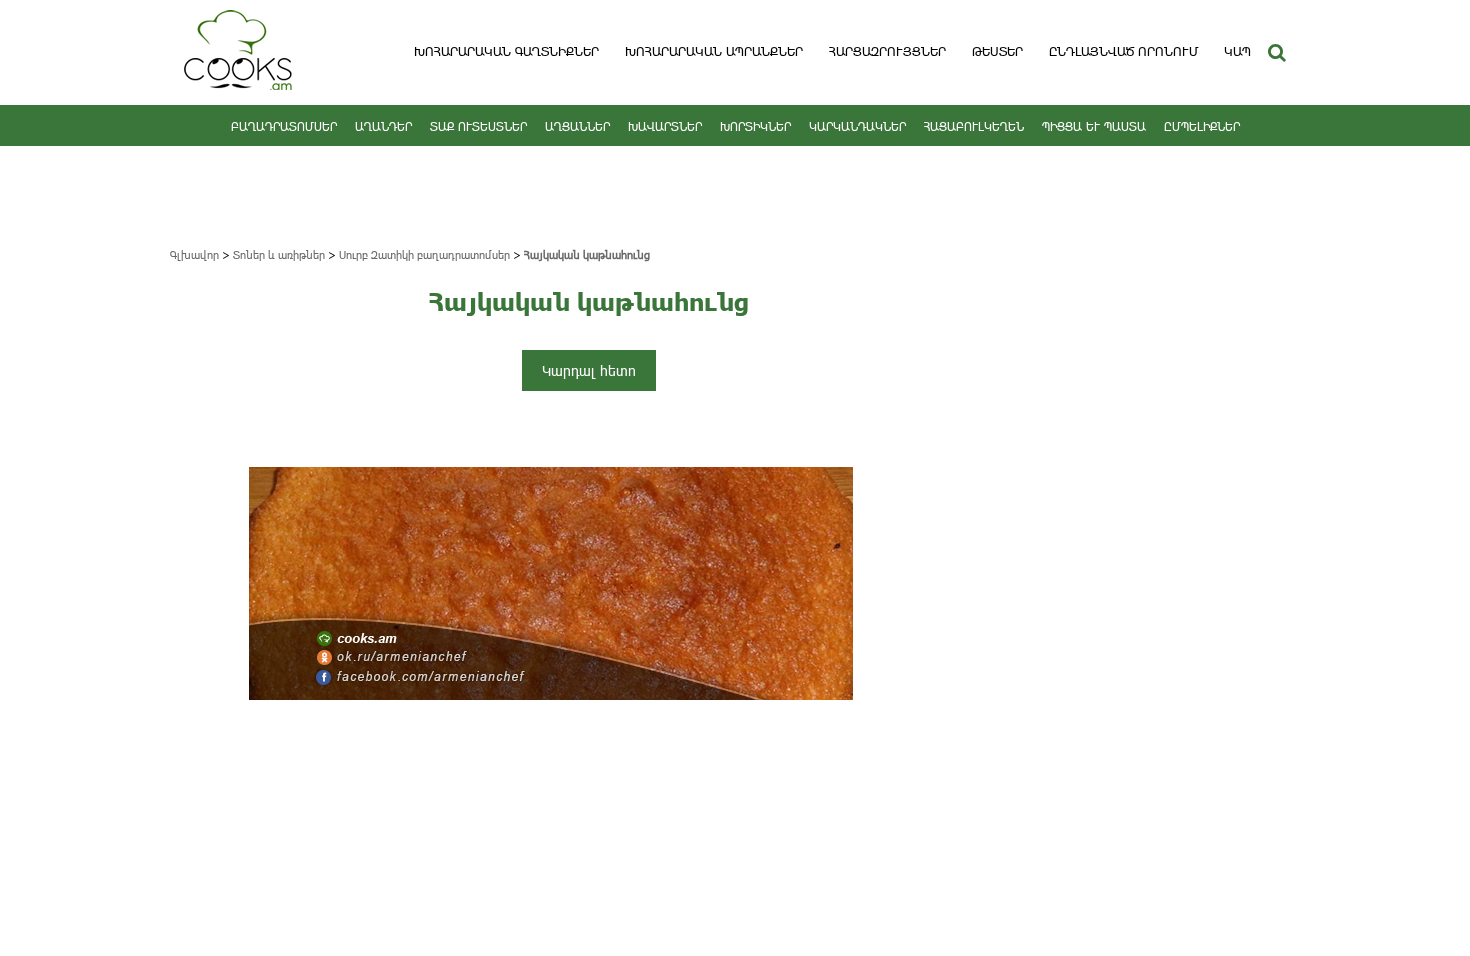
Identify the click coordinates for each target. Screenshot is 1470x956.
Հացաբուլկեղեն (974, 126)
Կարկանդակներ (857, 126)
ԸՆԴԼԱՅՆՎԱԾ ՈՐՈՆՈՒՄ (1123, 51)
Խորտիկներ (755, 126)
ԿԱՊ (1237, 51)
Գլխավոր (194, 254)
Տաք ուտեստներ (478, 126)
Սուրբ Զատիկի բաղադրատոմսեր (424, 254)
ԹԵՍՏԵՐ (997, 51)
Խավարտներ (665, 126)
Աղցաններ (577, 126)
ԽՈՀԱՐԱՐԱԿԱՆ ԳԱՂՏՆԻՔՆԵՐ (506, 51)
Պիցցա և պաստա (1094, 126)
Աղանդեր (383, 126)
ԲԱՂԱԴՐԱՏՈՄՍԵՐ (284, 126)
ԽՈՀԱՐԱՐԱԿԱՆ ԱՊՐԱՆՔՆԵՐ (714, 51)
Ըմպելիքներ (1202, 126)
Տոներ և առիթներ (279, 254)
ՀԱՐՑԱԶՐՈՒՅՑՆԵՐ (887, 51)
